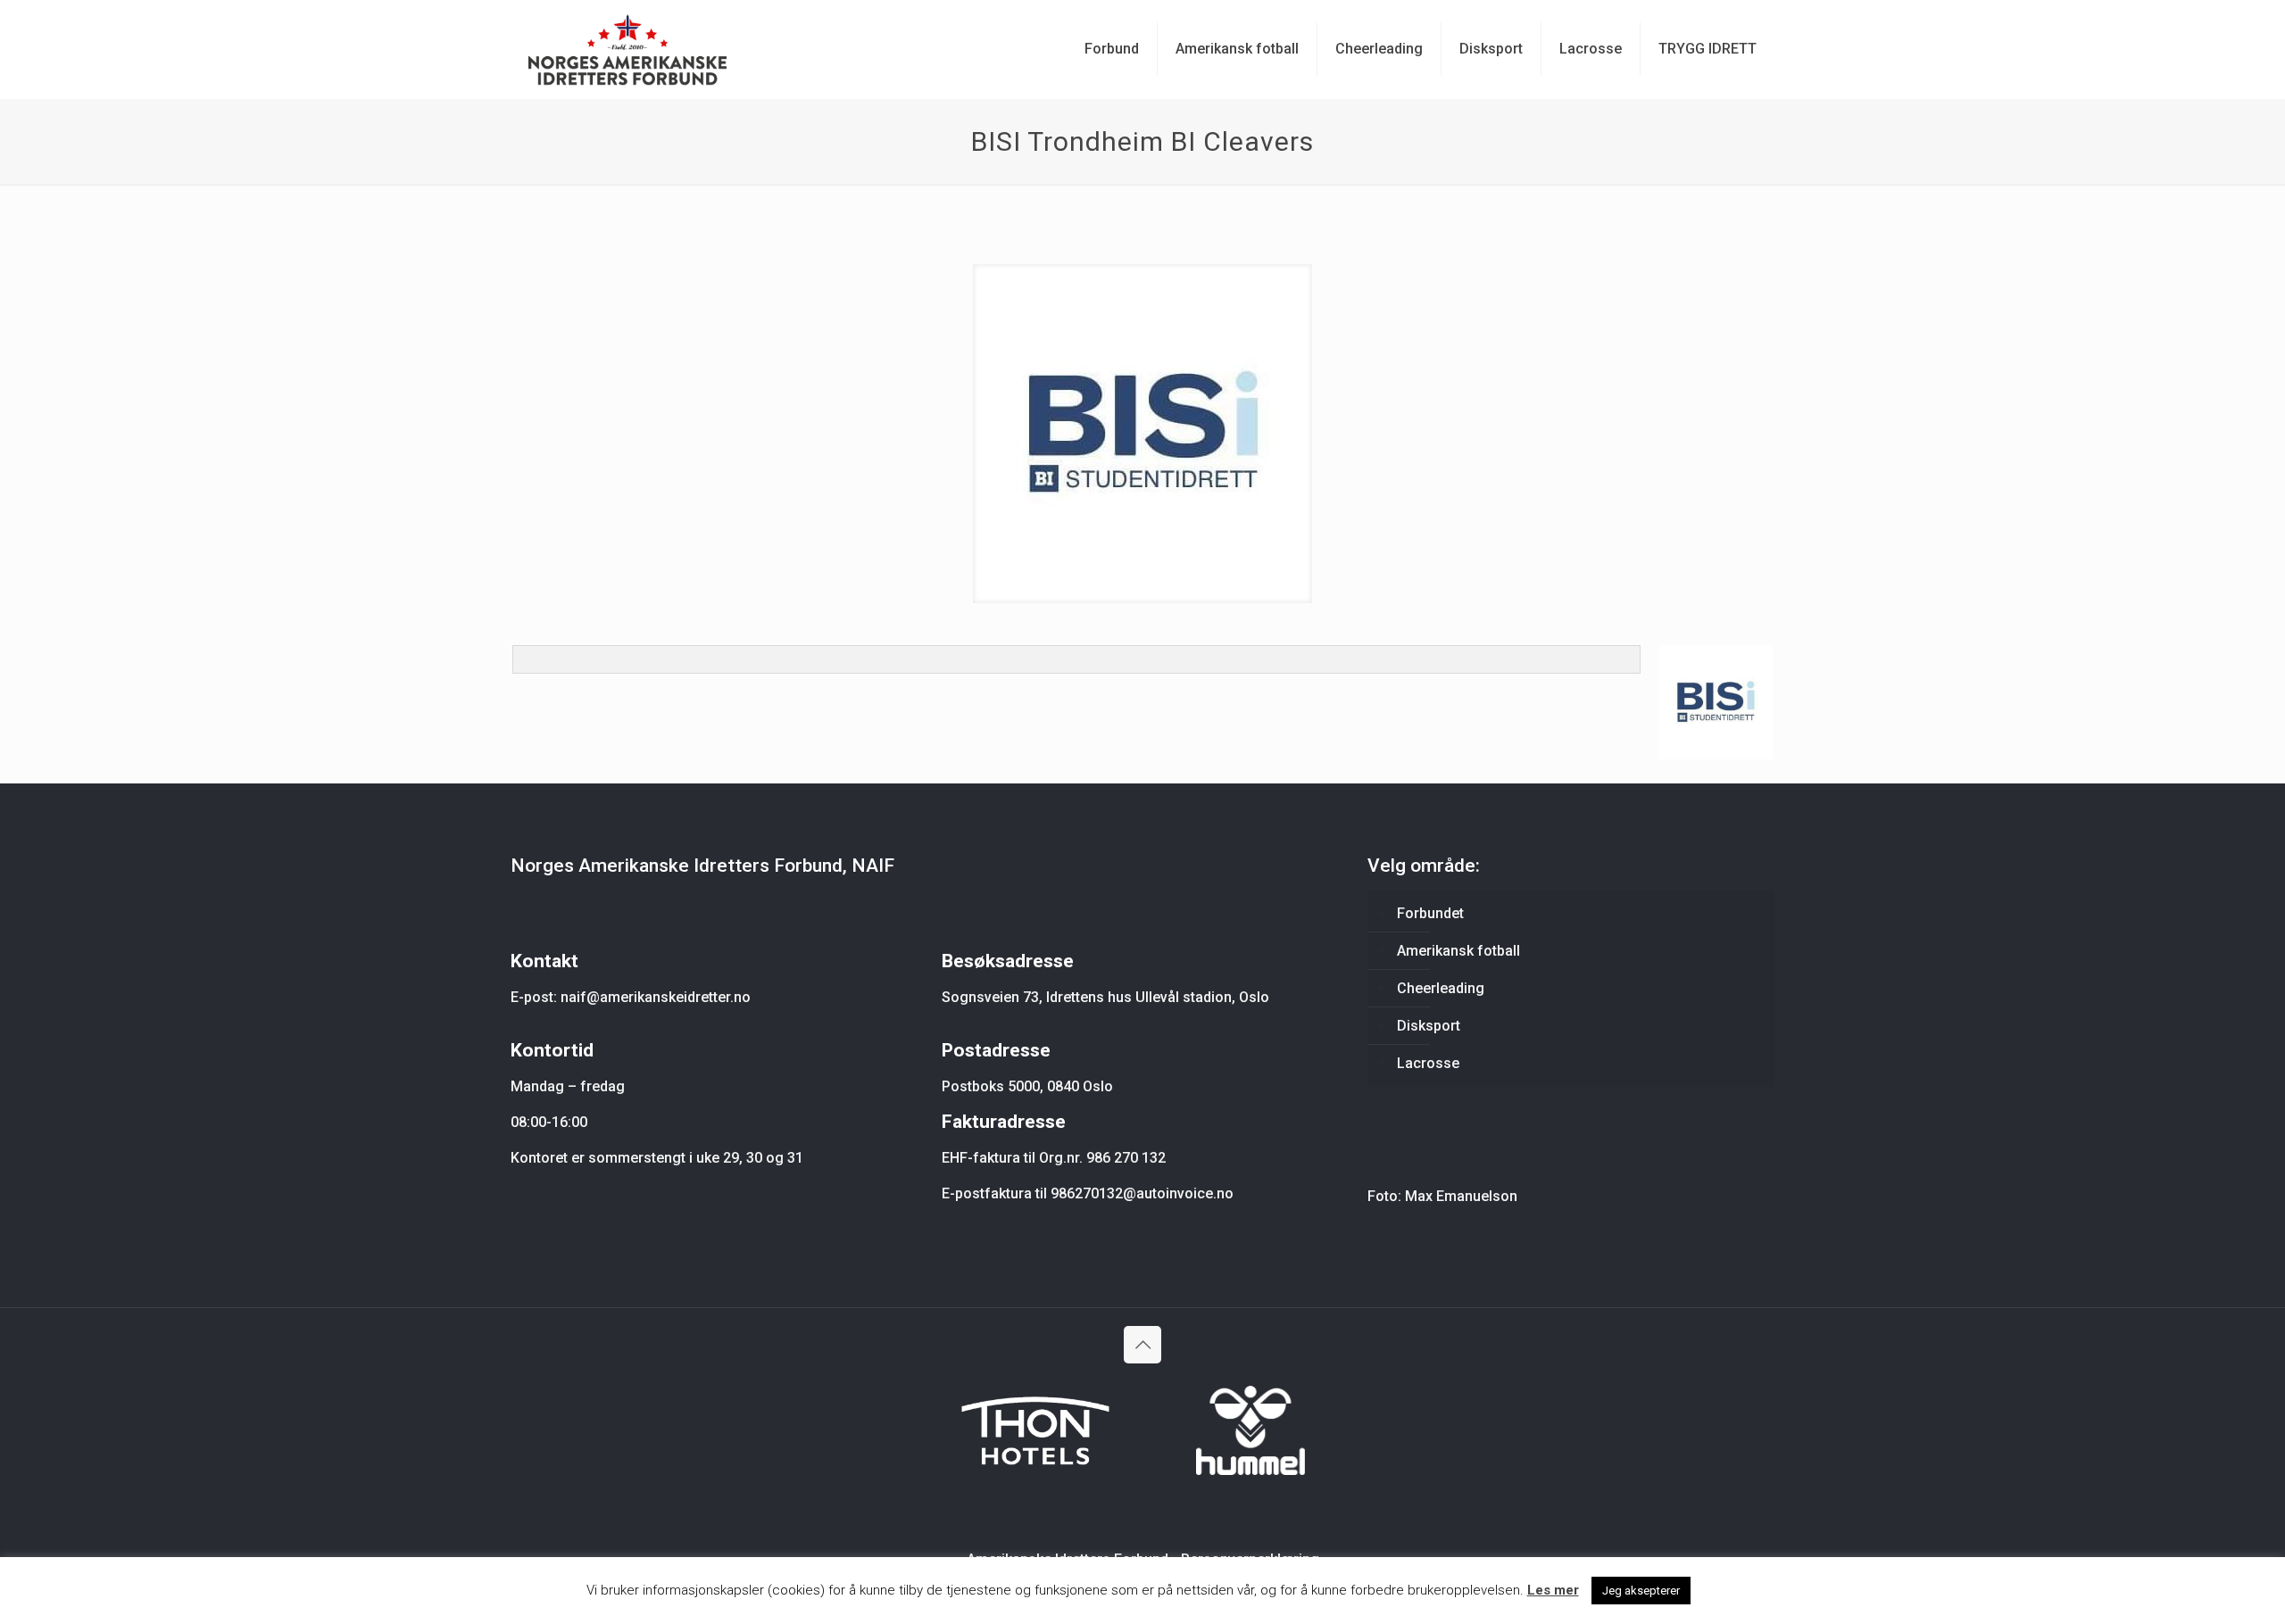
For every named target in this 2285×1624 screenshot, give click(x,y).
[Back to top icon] (1142, 1345)
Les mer (1553, 1590)
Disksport (1429, 1026)
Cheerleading (1441, 988)
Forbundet (1430, 913)
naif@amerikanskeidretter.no (656, 997)
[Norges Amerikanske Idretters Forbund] (627, 49)
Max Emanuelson (1461, 1196)
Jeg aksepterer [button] (1641, 1591)
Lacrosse (1428, 1063)
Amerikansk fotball (1458, 951)
